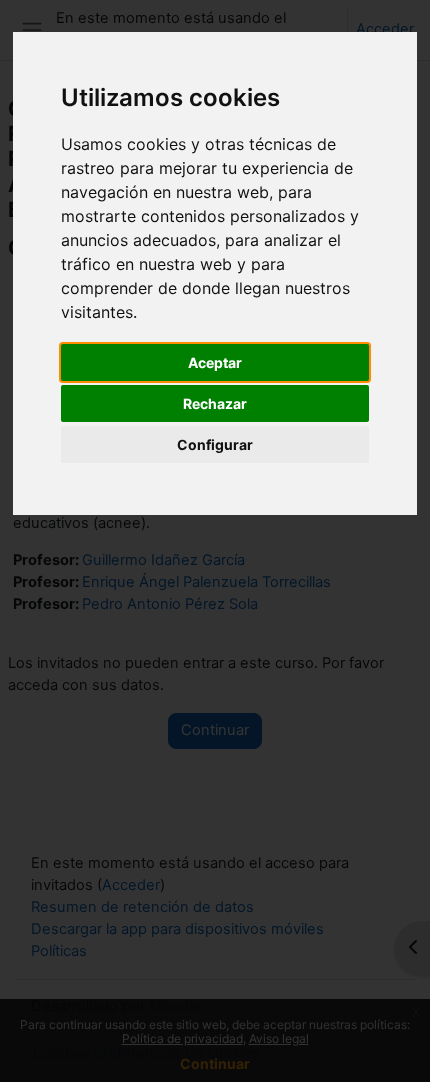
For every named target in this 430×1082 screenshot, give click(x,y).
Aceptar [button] (215, 362)
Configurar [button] (215, 444)
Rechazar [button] (215, 403)
